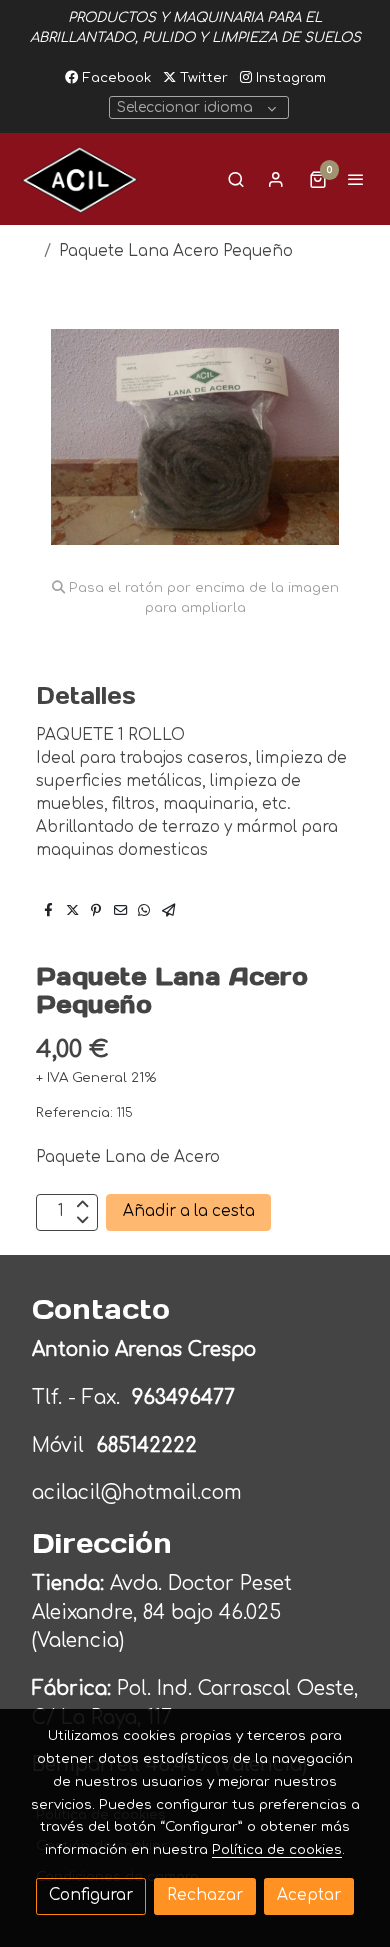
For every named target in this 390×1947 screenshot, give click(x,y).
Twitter (202, 77)
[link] (80, 179)
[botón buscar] (236, 179)
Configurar (91, 1895)
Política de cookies (277, 1849)
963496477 (186, 1397)
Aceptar (309, 1895)
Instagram (289, 77)
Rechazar (205, 1895)
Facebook (114, 77)
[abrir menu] (356, 179)
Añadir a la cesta (189, 1211)
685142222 (146, 1445)
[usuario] (276, 179)
